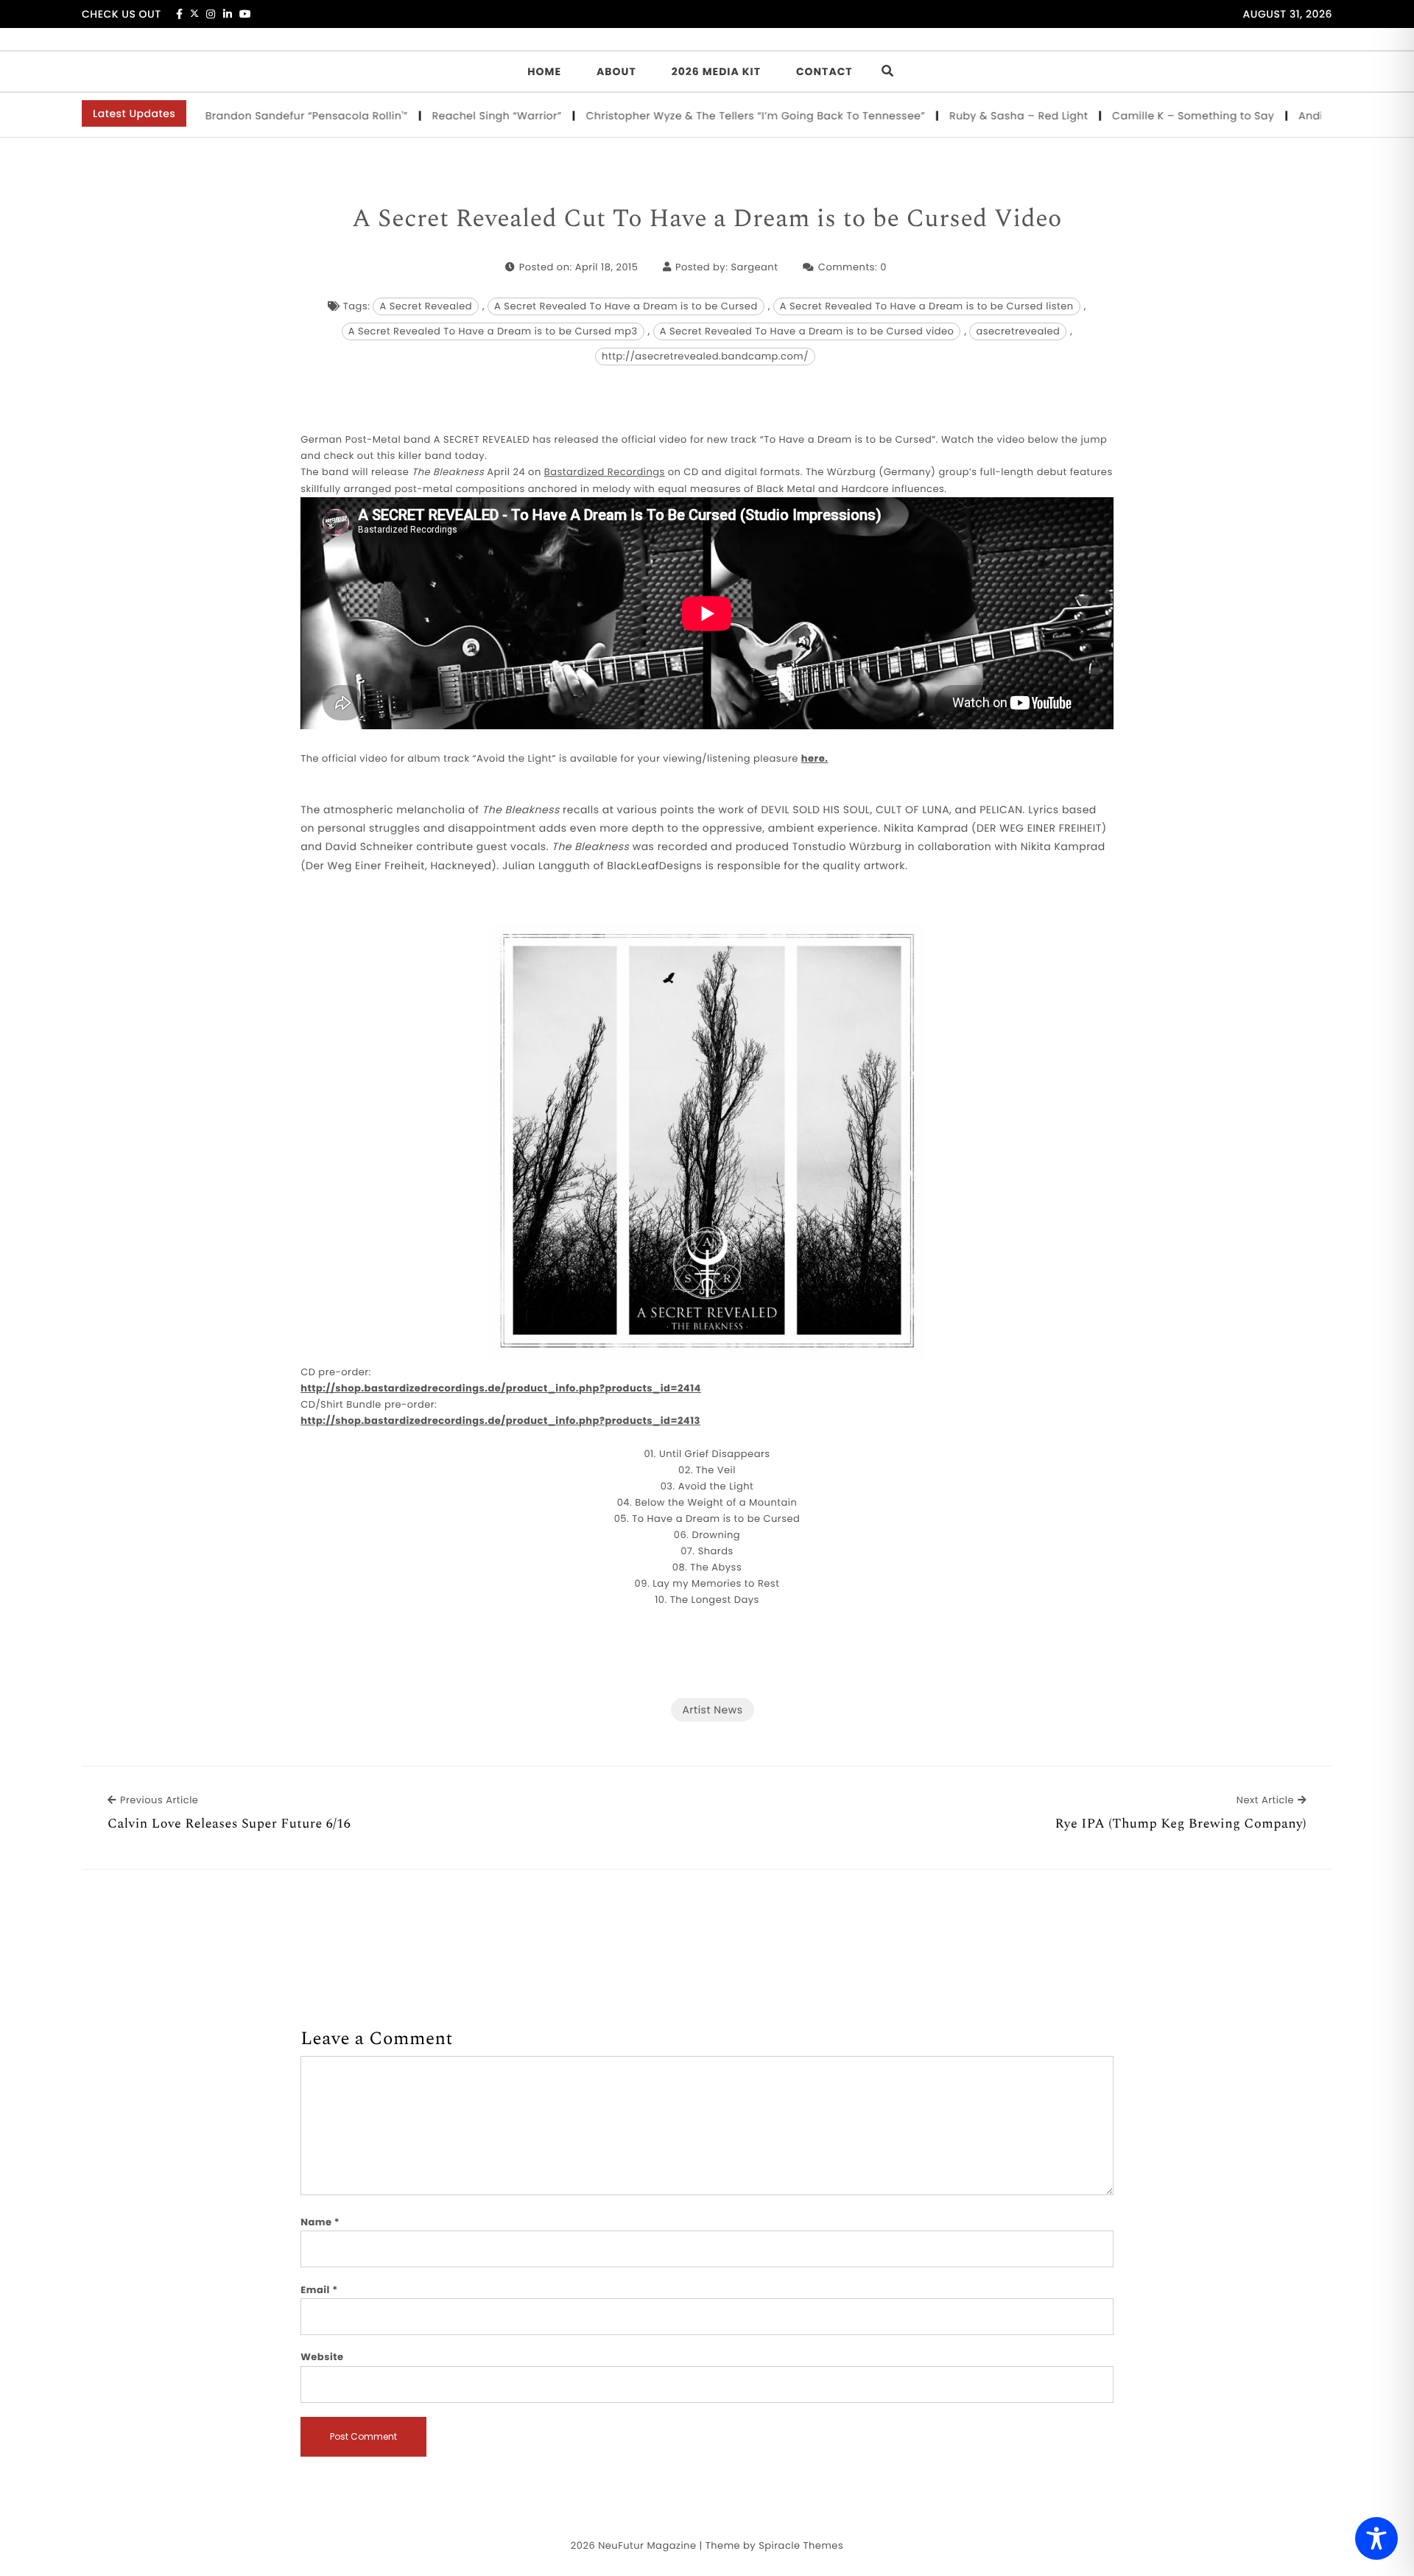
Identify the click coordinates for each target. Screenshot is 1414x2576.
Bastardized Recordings (605, 472)
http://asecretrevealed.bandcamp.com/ (705, 356)
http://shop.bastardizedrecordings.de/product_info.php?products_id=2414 (501, 1388)
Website (322, 2357)
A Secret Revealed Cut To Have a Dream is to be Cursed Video (707, 220)
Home (544, 71)
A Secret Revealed (426, 306)
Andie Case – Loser (1303, 116)
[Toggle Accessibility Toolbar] (1376, 2538)
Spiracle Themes (801, 2545)
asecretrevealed (1018, 331)
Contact (824, 71)
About (616, 71)
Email (319, 2290)
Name (320, 2222)
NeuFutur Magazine (647, 2545)
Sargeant (754, 267)
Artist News (712, 1710)
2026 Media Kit (716, 71)
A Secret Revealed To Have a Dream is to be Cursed (626, 306)
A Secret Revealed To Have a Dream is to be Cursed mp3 (493, 331)
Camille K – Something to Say (1146, 116)
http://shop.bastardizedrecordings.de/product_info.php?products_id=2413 (500, 1421)
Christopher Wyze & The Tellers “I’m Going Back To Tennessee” (708, 116)
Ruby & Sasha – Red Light (971, 116)
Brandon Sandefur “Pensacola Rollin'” (259, 116)
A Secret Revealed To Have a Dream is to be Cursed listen (927, 306)
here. (815, 758)
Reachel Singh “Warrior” (449, 116)
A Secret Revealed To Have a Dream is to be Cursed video (807, 331)
